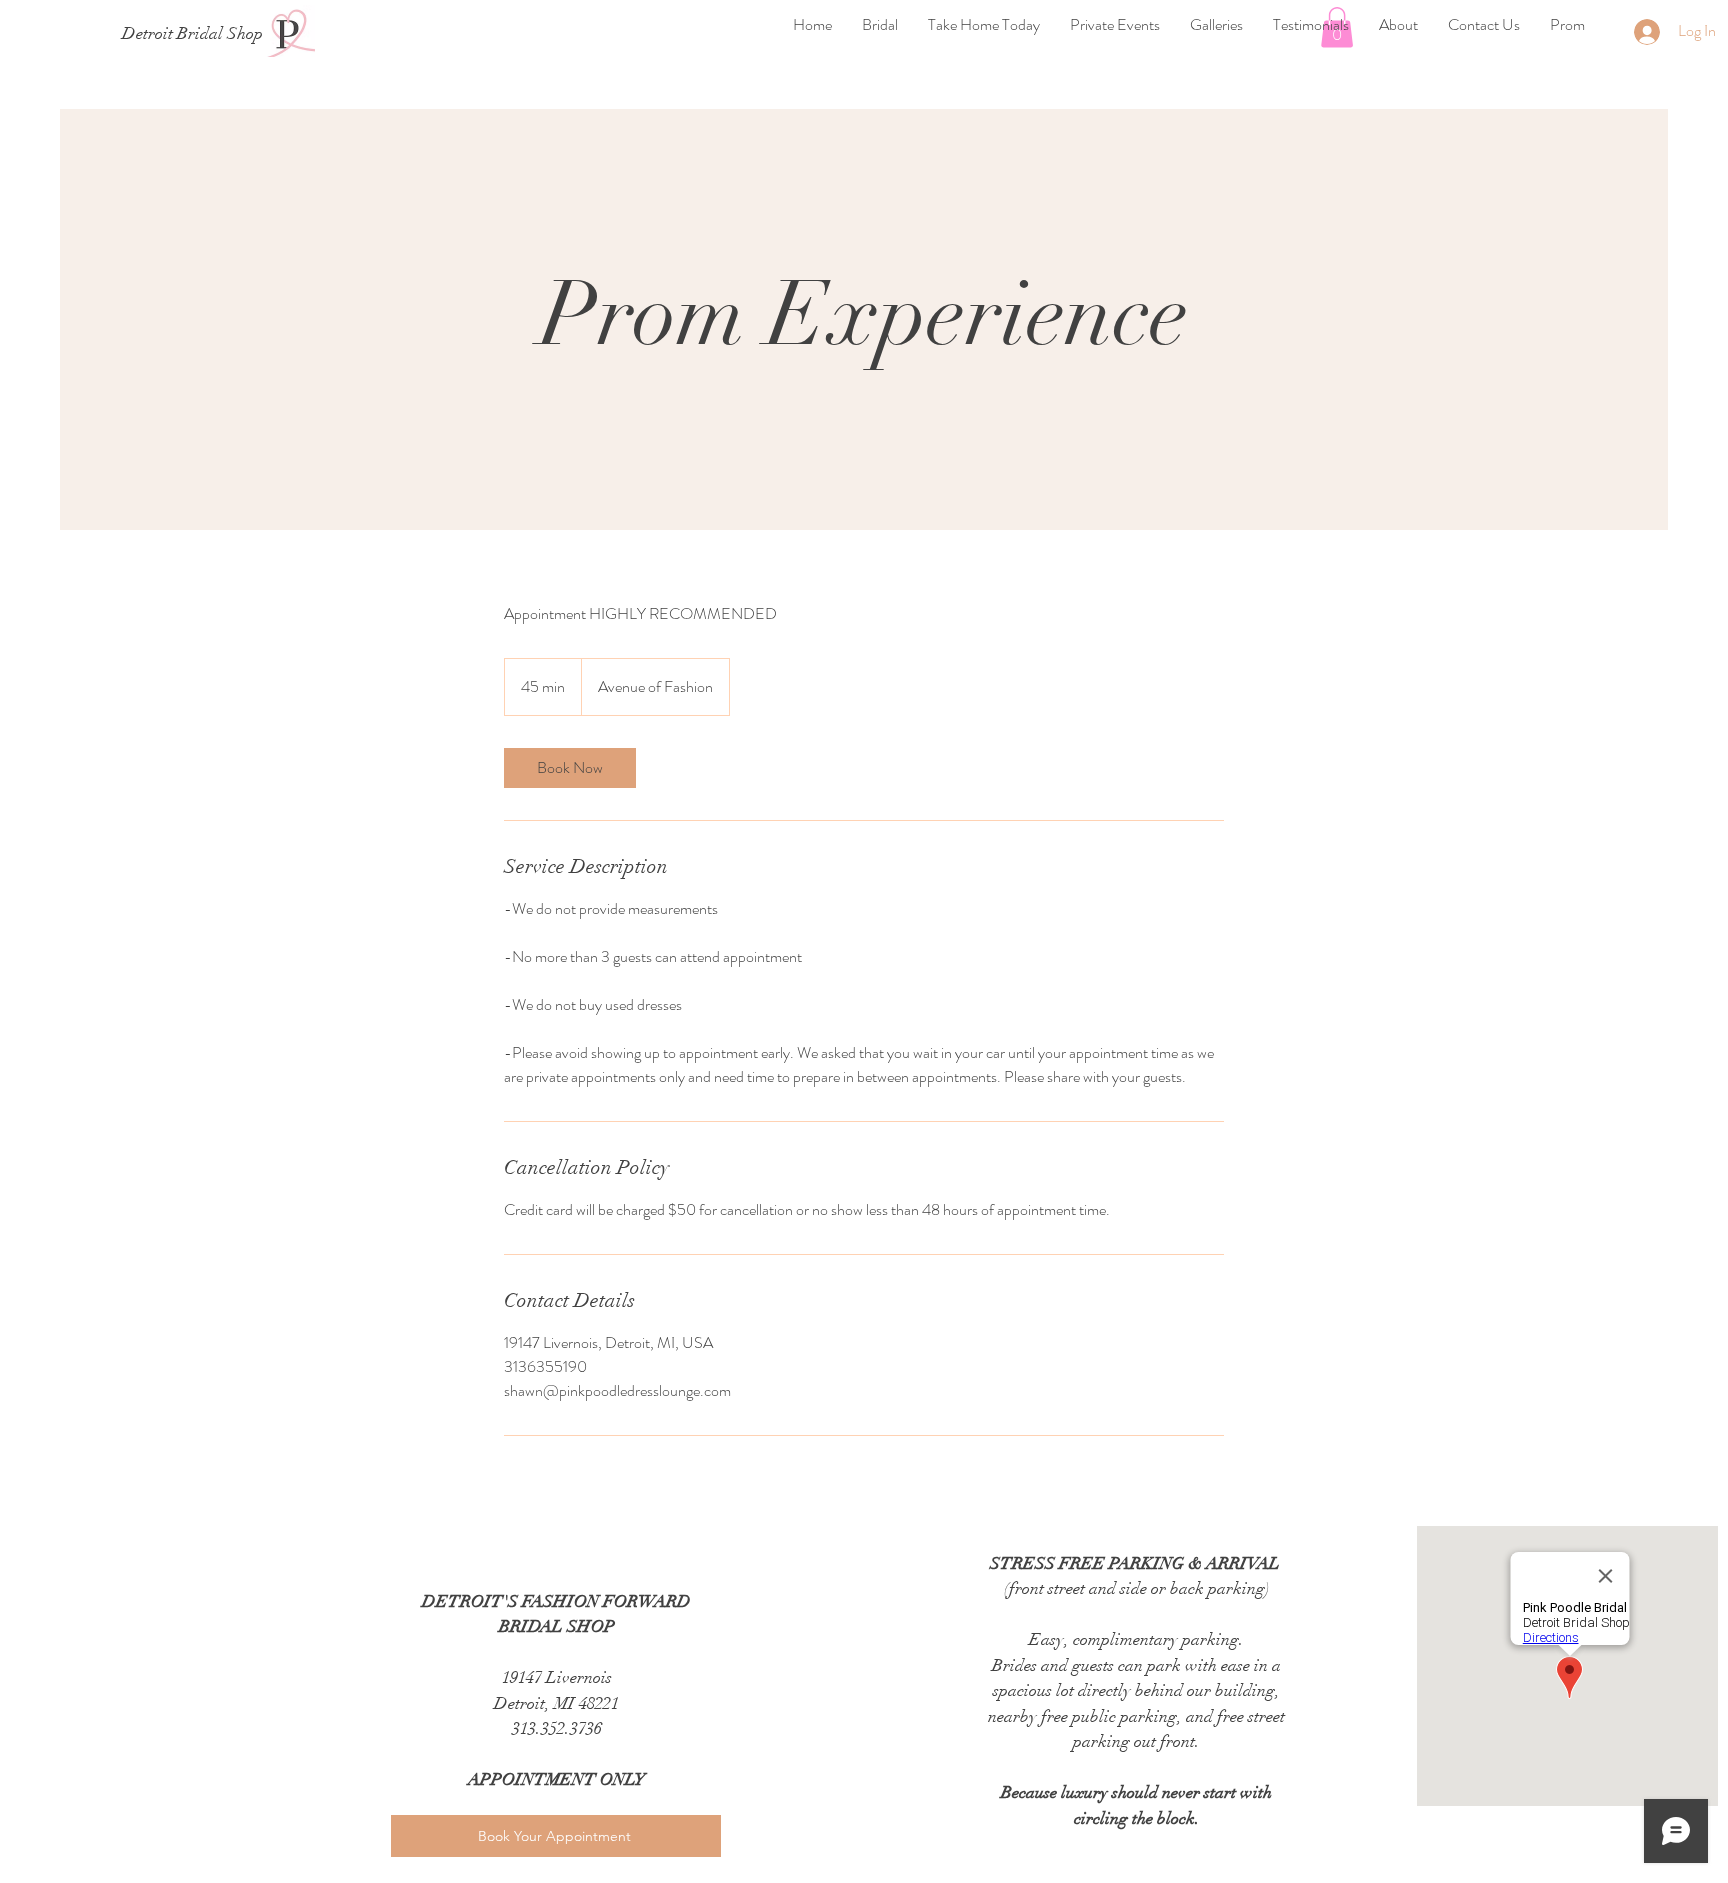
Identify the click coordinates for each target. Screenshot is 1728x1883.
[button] (880, 24)
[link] (570, 768)
